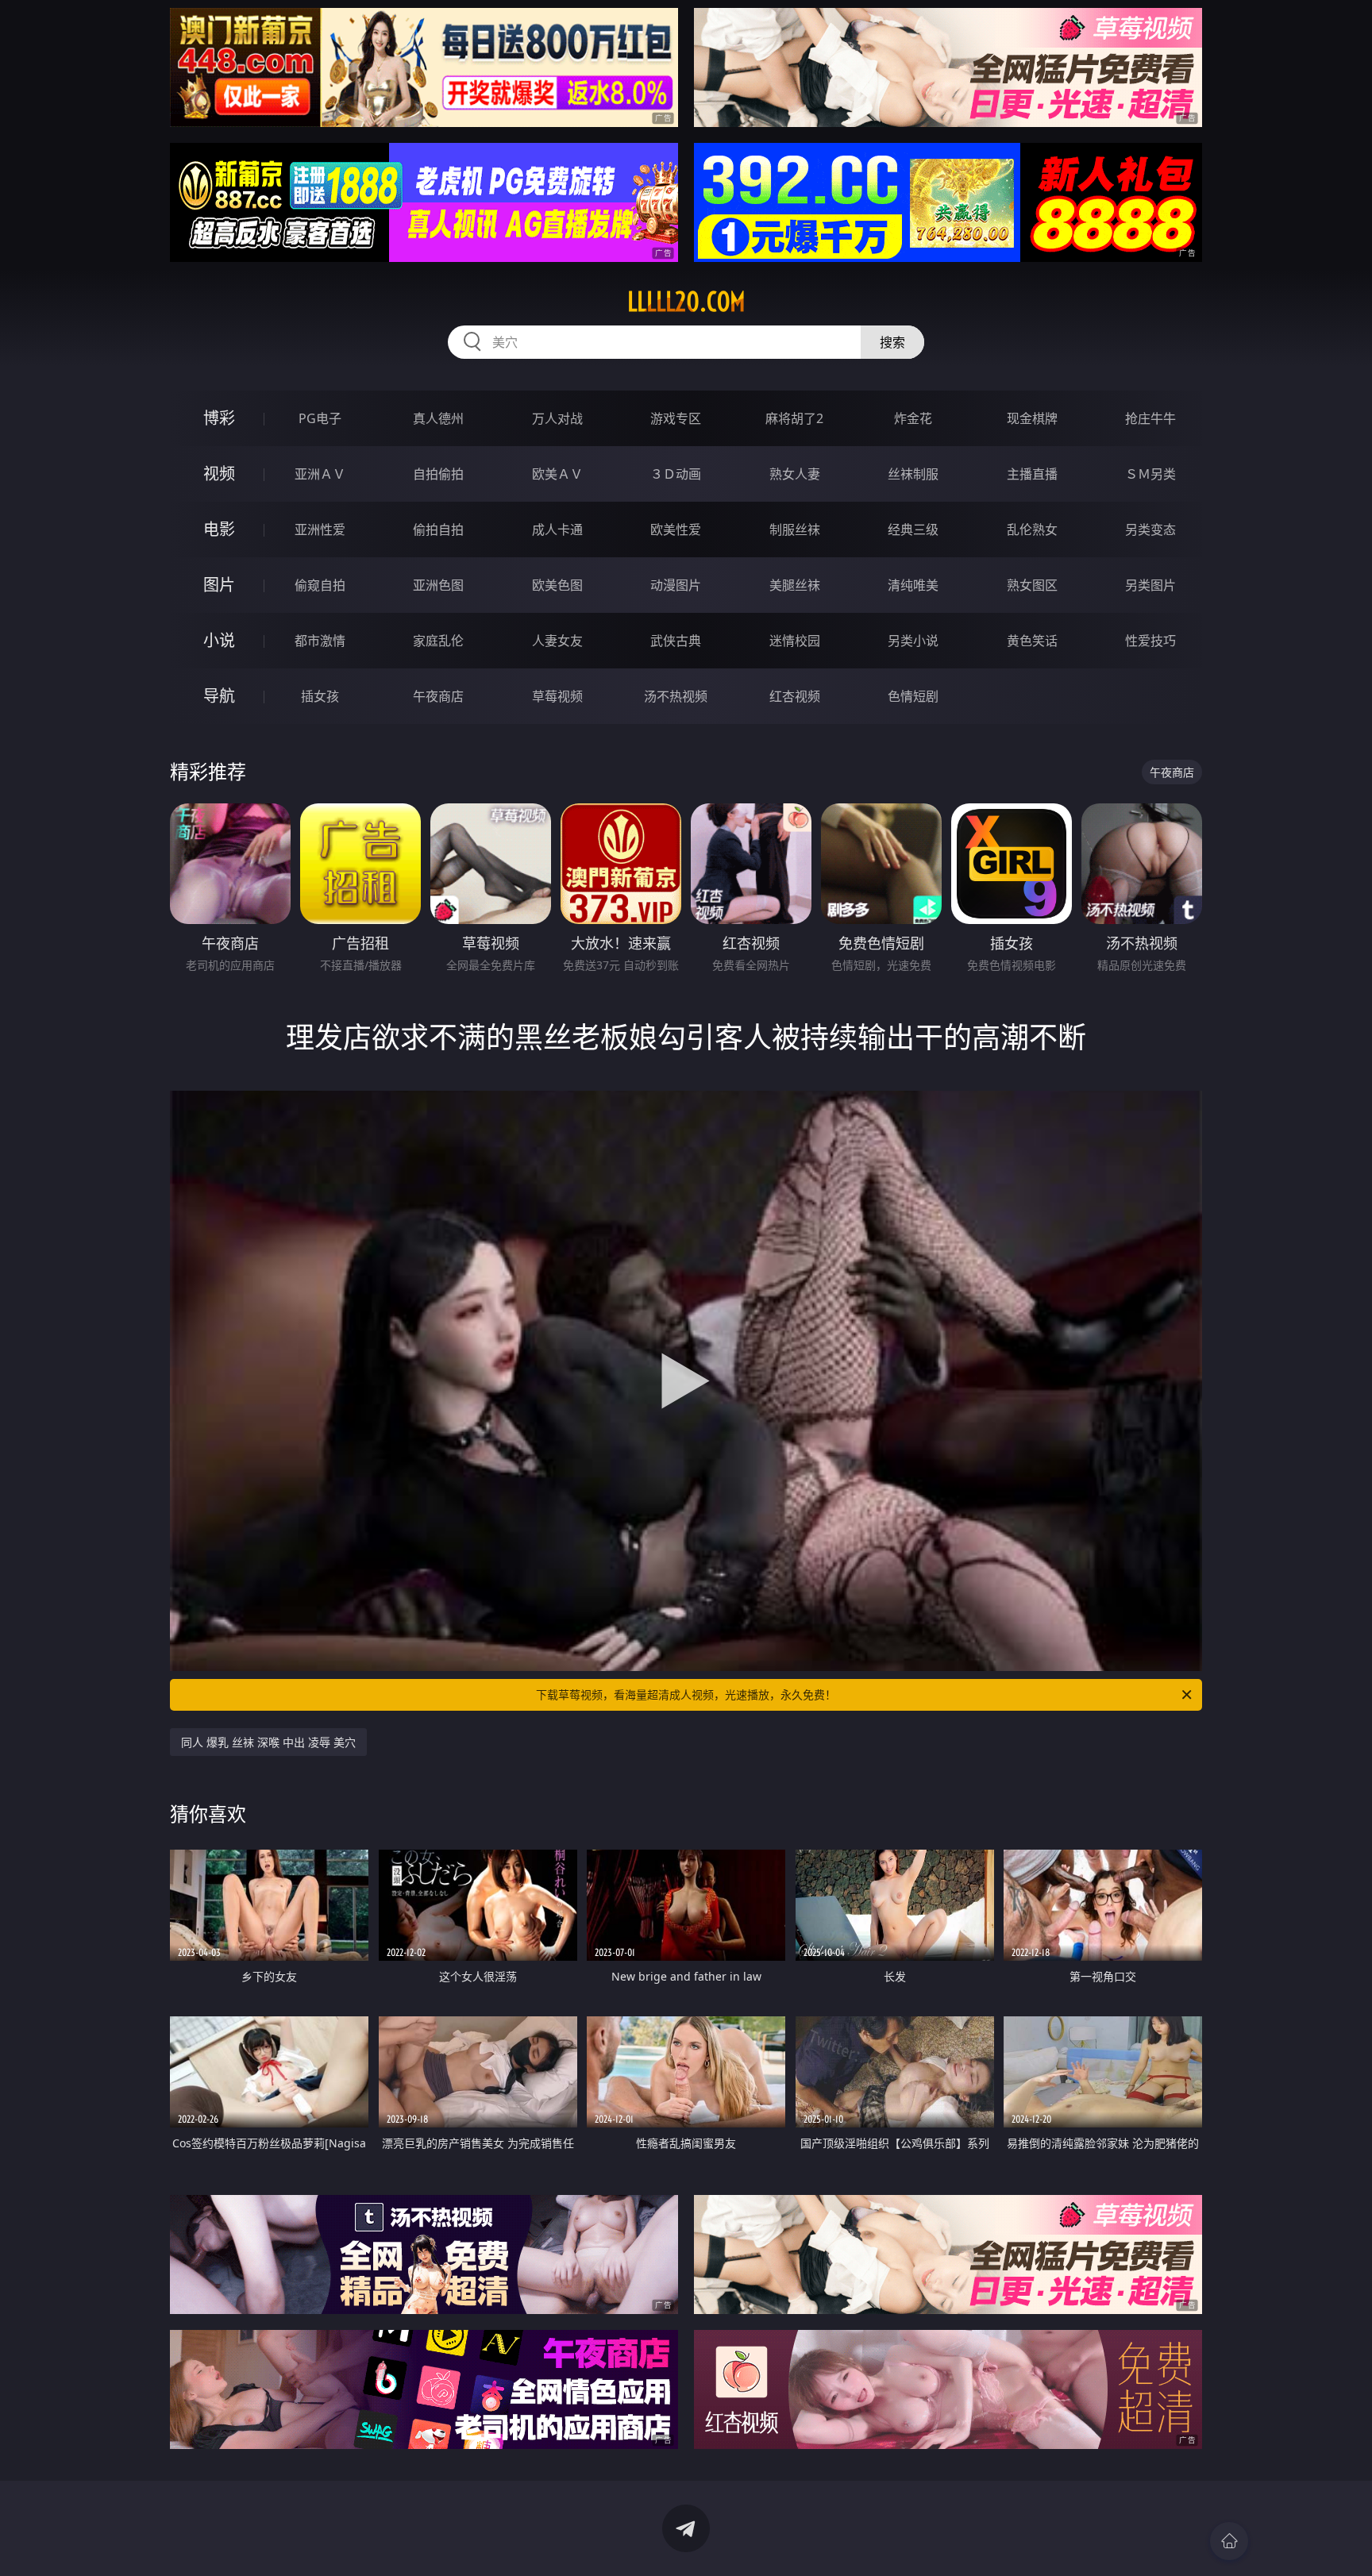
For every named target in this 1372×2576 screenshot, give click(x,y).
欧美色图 (557, 585)
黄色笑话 (1032, 641)
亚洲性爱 (320, 529)
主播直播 (1032, 474)
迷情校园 (795, 641)
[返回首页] (1229, 2541)
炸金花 (913, 418)
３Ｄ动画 (676, 474)
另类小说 (913, 641)
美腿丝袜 (795, 585)
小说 (219, 640)
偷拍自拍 (438, 529)
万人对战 (557, 418)
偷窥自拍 (320, 585)
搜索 (892, 342)
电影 (219, 529)
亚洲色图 (438, 585)
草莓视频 (557, 696)
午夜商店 (438, 696)
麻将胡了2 (794, 418)
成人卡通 (557, 529)
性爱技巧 (1150, 641)
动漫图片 (676, 585)
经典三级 (913, 529)
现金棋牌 (1032, 418)
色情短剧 (913, 696)
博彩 (219, 418)
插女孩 (320, 696)
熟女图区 (1032, 585)
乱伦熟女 (1032, 529)
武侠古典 (676, 641)
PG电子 (320, 418)
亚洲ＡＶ (320, 474)
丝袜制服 (913, 474)
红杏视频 (795, 696)
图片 (219, 585)
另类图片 (1150, 585)
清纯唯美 (913, 585)
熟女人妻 (795, 474)
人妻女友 (557, 641)
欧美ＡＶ (557, 474)
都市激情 (320, 641)
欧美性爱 (676, 529)
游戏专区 (676, 418)
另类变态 (1150, 529)
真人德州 (438, 418)
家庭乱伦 (438, 641)
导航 (219, 696)
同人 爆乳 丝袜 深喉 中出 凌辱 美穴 (268, 1742)
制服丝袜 (795, 529)
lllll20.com (686, 302)
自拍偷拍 (438, 474)
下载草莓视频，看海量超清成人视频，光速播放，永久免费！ (686, 1694)
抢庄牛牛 (1150, 418)
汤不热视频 (676, 696)
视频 (219, 474)
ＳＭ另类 (1150, 474)
